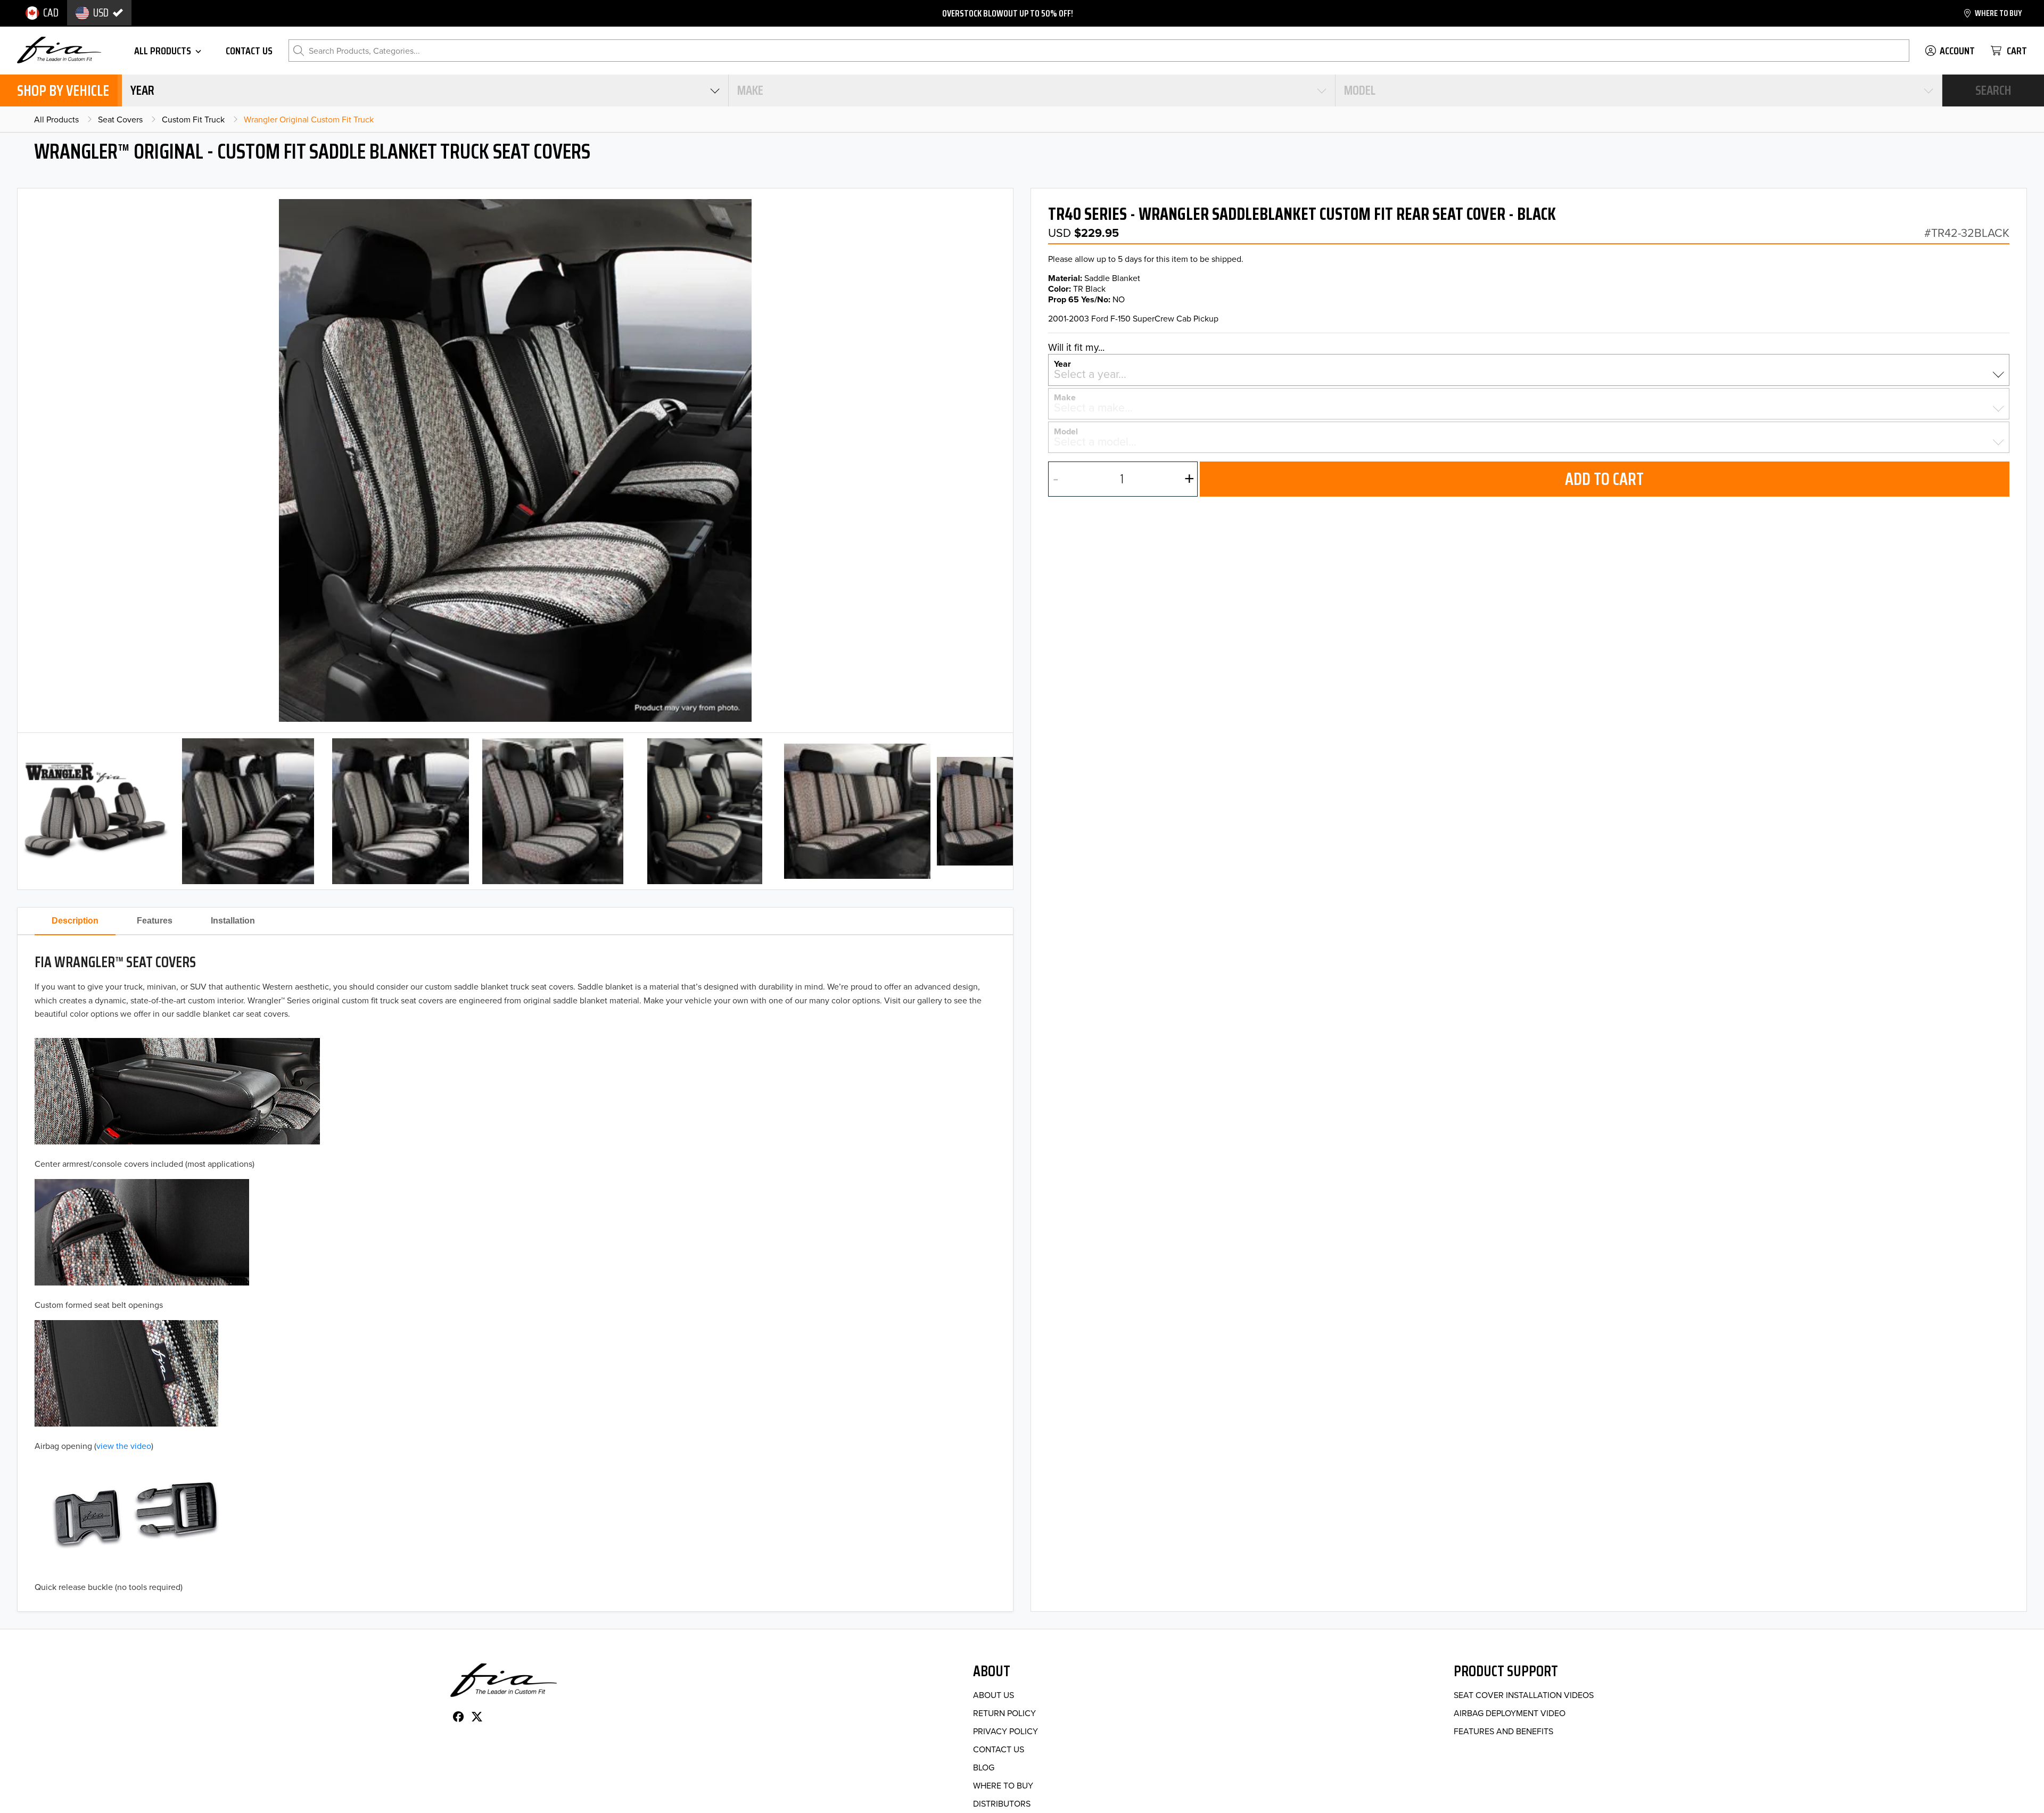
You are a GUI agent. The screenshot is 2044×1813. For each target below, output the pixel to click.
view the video (124, 1446)
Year (1062, 363)
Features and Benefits (1503, 1731)
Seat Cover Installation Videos (1524, 1695)
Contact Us (999, 1749)
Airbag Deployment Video (1510, 1713)
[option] (42, 13)
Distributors (1002, 1803)
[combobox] (425, 90)
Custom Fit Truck (193, 119)
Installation (233, 921)
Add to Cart (1604, 479)
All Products (56, 119)
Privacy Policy (1005, 1731)
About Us (994, 1695)
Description (75, 921)
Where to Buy (1003, 1785)
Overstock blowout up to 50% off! (1008, 13)
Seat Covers (120, 119)
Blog (984, 1767)
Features (155, 921)
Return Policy (1004, 1713)
